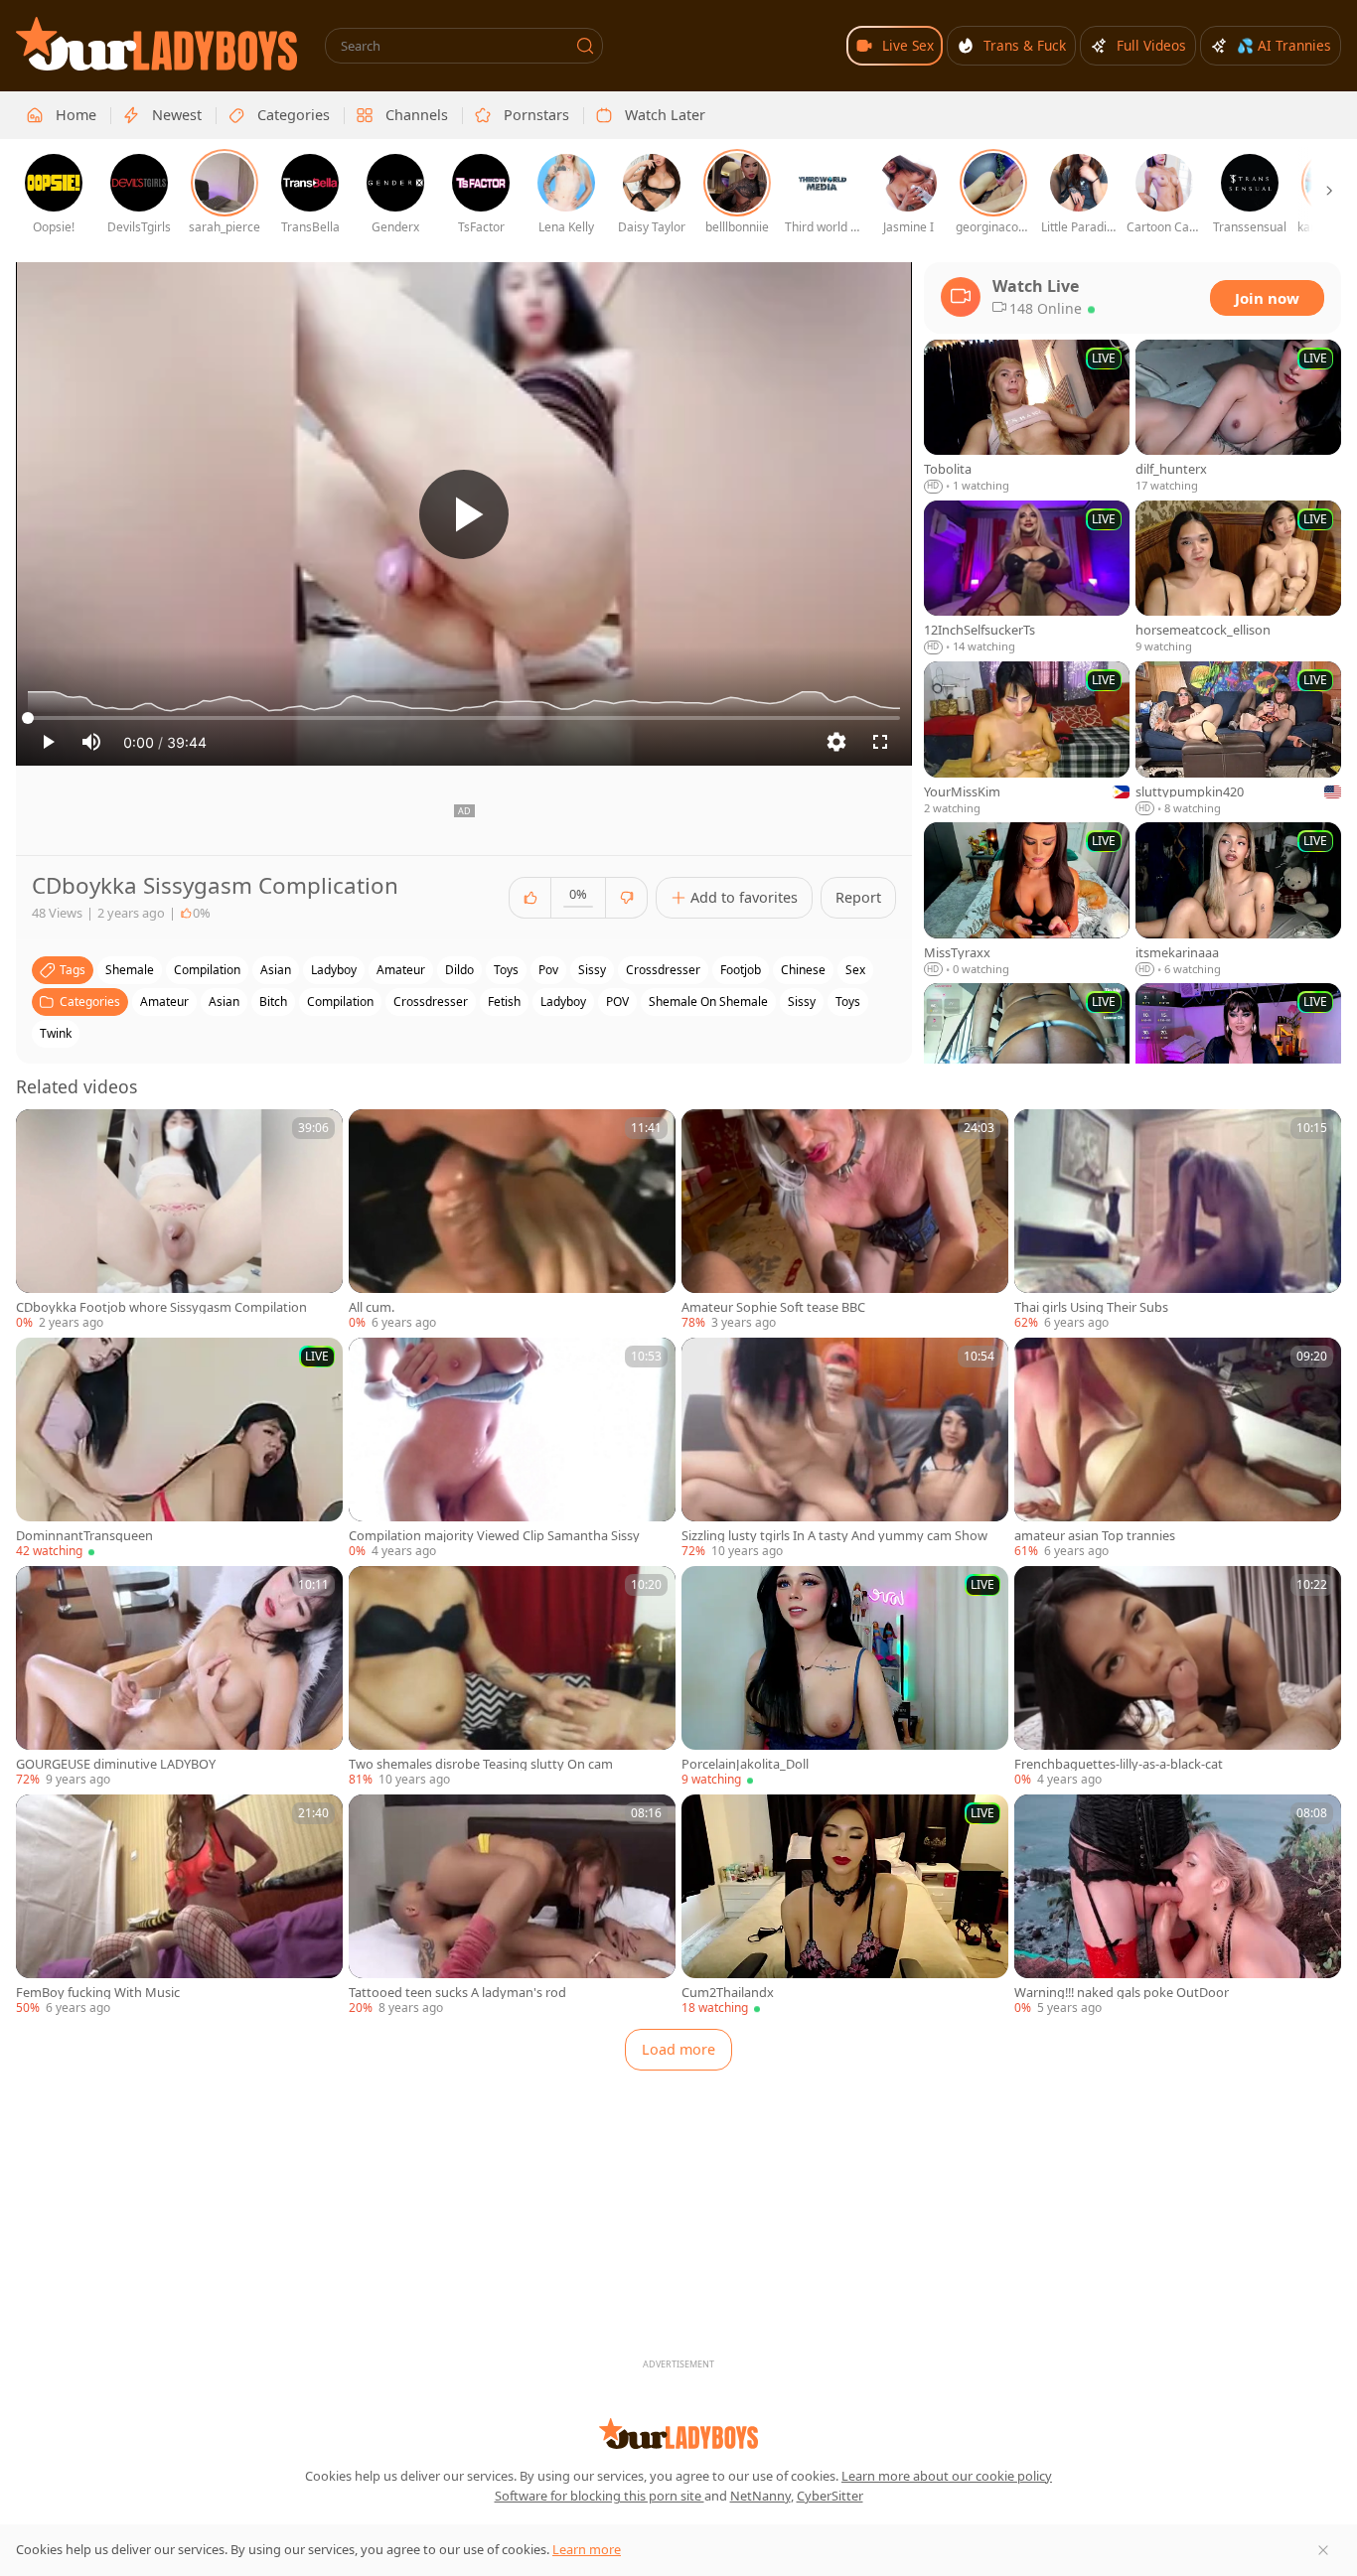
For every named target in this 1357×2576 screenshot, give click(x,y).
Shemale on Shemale (708, 1002)
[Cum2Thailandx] (845, 1906)
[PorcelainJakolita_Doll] (845, 1677)
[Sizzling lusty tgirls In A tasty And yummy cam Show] (845, 1449)
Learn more (587, 2549)
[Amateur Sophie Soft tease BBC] (845, 1220)
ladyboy (334, 970)
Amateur (164, 1002)
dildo (459, 970)
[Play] (464, 514)
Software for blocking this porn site (600, 2496)
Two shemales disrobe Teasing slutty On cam (481, 1764)
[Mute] (91, 742)
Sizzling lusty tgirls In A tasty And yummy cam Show (834, 1536)
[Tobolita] (1027, 417)
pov (548, 970)
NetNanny (760, 2496)
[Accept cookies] (1323, 2550)
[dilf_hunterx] (1238, 417)
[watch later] (40, 1133)
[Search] (585, 46)
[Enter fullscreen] (880, 742)
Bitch (273, 1002)
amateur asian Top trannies (1095, 1536)
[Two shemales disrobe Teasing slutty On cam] (512, 1677)
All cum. (372, 1307)
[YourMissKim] (1027, 739)
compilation (207, 970)
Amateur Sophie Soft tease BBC (773, 1307)
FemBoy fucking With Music (98, 1993)
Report (858, 897)
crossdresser (663, 970)
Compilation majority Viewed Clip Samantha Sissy (494, 1536)
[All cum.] (512, 1220)
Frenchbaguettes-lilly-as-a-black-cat (1119, 1764)
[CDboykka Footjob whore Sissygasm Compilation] (179, 1220)
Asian (224, 1002)
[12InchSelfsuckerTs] (1027, 578)
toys (506, 970)
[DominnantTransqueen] (179, 1449)
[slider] (464, 718)
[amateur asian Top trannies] (1178, 1449)
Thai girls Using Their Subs (1091, 1307)
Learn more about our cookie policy (947, 2476)
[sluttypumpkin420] (1238, 739)
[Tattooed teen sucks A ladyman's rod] (512, 1906)
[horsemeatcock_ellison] (1238, 578)
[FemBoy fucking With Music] (179, 1906)
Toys (848, 1002)
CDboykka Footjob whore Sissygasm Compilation (161, 1307)
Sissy (802, 1002)
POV (617, 1002)
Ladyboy (563, 1002)
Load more (678, 2049)
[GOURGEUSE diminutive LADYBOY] (179, 1677)
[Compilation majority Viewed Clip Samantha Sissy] (512, 1449)
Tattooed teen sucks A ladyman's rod (457, 1993)
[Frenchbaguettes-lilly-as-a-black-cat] (1178, 1677)
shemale (130, 970)
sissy (592, 970)
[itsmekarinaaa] (1238, 900)
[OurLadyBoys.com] (156, 44)
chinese (803, 970)
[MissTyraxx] (1027, 900)
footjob (741, 970)
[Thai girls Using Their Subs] (1178, 1220)
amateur (401, 970)
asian (276, 970)
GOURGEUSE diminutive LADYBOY (116, 1764)
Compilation (340, 1002)
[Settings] (836, 742)
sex (855, 970)
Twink (56, 1033)
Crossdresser (431, 1002)
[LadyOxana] (1027, 1061)
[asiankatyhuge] (1238, 1061)
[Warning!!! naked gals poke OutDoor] (1178, 1906)
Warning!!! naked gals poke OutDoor (1122, 1993)
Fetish (504, 1002)
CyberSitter (830, 2496)
